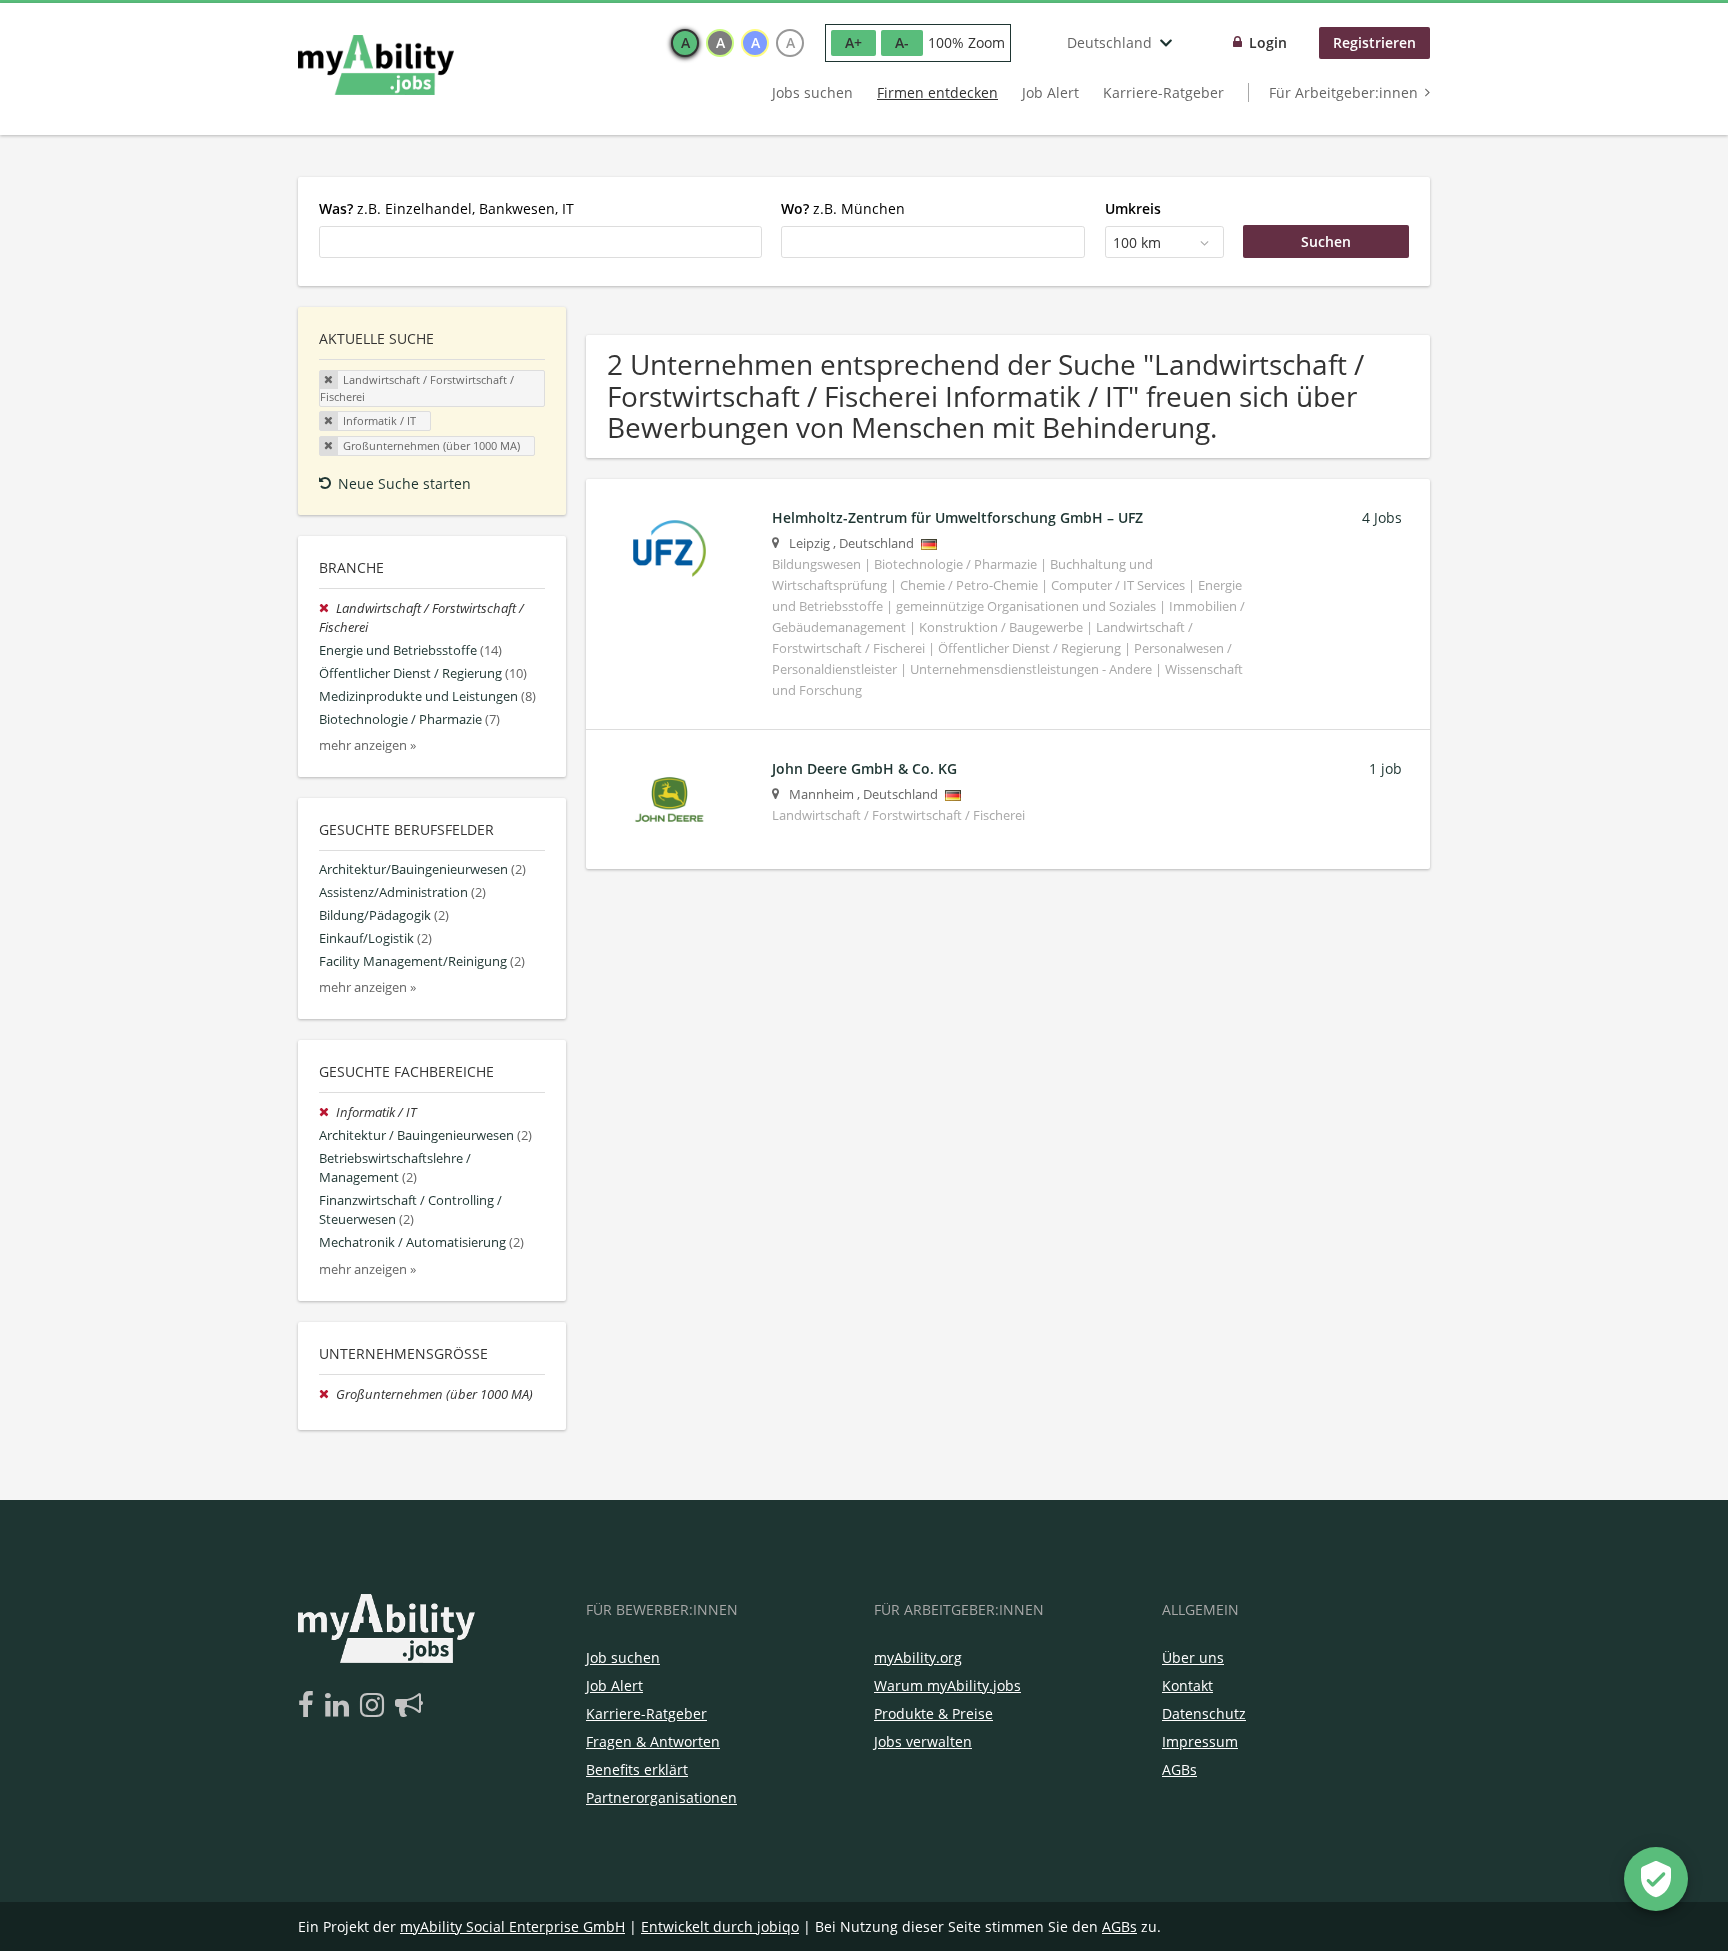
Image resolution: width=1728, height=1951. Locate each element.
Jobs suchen (812, 92)
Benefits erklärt (637, 1769)
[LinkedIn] (340, 1706)
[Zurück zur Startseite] (376, 65)
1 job (1385, 768)
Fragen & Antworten (653, 1741)
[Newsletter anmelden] (409, 1706)
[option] (685, 43)
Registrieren (1374, 42)
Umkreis (1133, 208)
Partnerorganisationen (661, 1797)
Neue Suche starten (404, 483)
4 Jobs (1382, 517)
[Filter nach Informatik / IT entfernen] (327, 1112)
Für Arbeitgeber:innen (1343, 92)
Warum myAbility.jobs (947, 1685)
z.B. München (843, 208)
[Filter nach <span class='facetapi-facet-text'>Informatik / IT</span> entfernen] (329, 421)
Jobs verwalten (923, 1741)
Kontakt (1187, 1685)
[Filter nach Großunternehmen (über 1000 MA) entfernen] (327, 1394)
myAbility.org (918, 1657)
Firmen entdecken (937, 92)
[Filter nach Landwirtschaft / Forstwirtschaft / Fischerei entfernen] (327, 608)
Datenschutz (1204, 1713)
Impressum (1200, 1741)
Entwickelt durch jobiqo (720, 1926)
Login (1268, 42)
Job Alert (1050, 92)
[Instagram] (375, 1706)
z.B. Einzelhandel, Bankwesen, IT (446, 208)
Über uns (1193, 1657)
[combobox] (540, 242)
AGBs (1179, 1769)
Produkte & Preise (933, 1713)
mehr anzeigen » (367, 745)
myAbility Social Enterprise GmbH (512, 1926)
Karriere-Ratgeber (1163, 92)
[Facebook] (309, 1706)
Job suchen (623, 1657)
